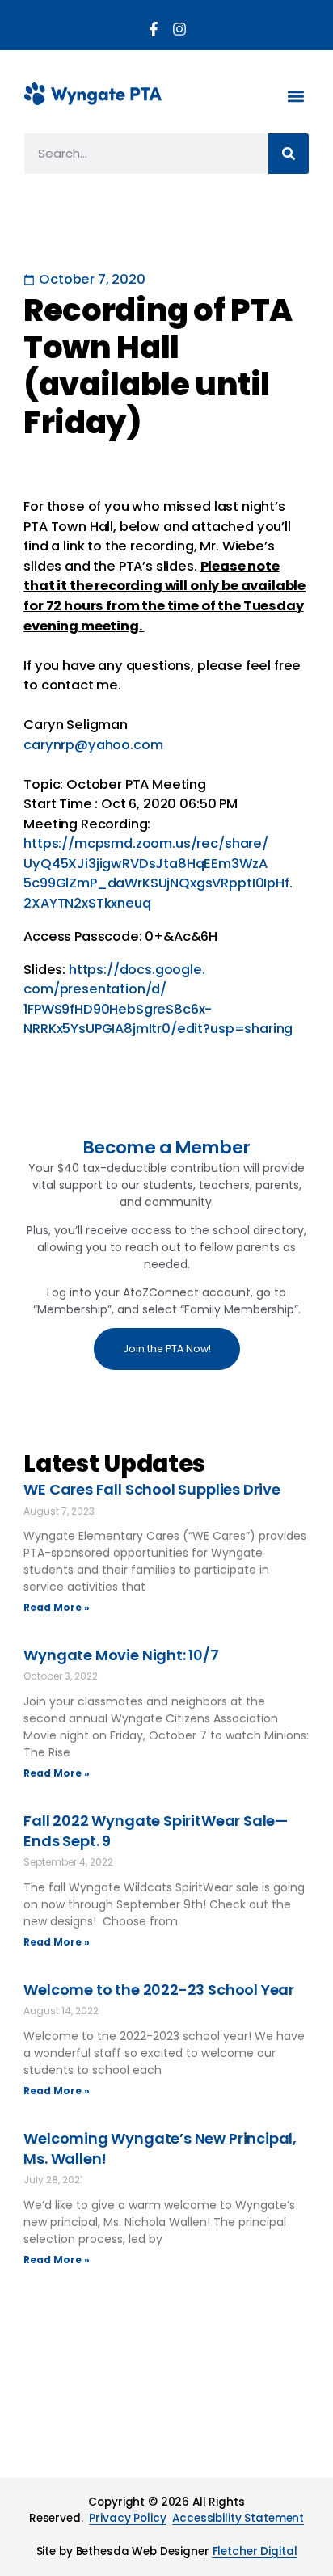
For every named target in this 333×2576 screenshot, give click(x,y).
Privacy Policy (127, 2518)
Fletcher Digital (255, 2551)
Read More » (57, 1607)
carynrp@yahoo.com (93, 745)
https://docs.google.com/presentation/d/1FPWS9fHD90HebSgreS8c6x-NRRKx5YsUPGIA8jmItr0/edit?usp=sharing (158, 999)
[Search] (289, 154)
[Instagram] (179, 29)
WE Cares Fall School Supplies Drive (152, 1489)
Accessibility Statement (238, 2518)
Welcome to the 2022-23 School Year (159, 1990)
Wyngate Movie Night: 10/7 (121, 1655)
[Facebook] (154, 29)
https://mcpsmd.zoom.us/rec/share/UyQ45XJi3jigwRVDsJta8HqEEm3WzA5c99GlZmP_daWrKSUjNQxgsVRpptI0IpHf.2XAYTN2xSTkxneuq (158, 873)
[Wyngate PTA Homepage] (93, 94)
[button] (295, 96)
